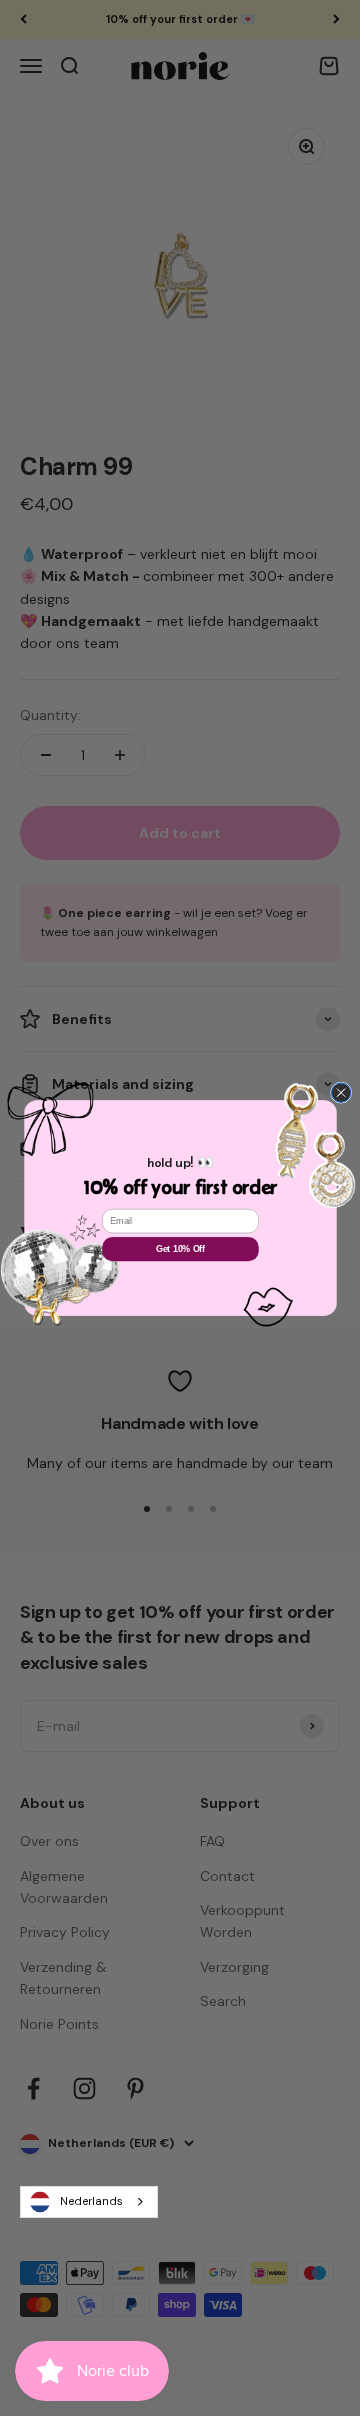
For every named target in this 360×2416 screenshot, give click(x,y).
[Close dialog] (340, 1092)
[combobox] (89, 2202)
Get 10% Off (179, 1249)
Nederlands (91, 2201)
